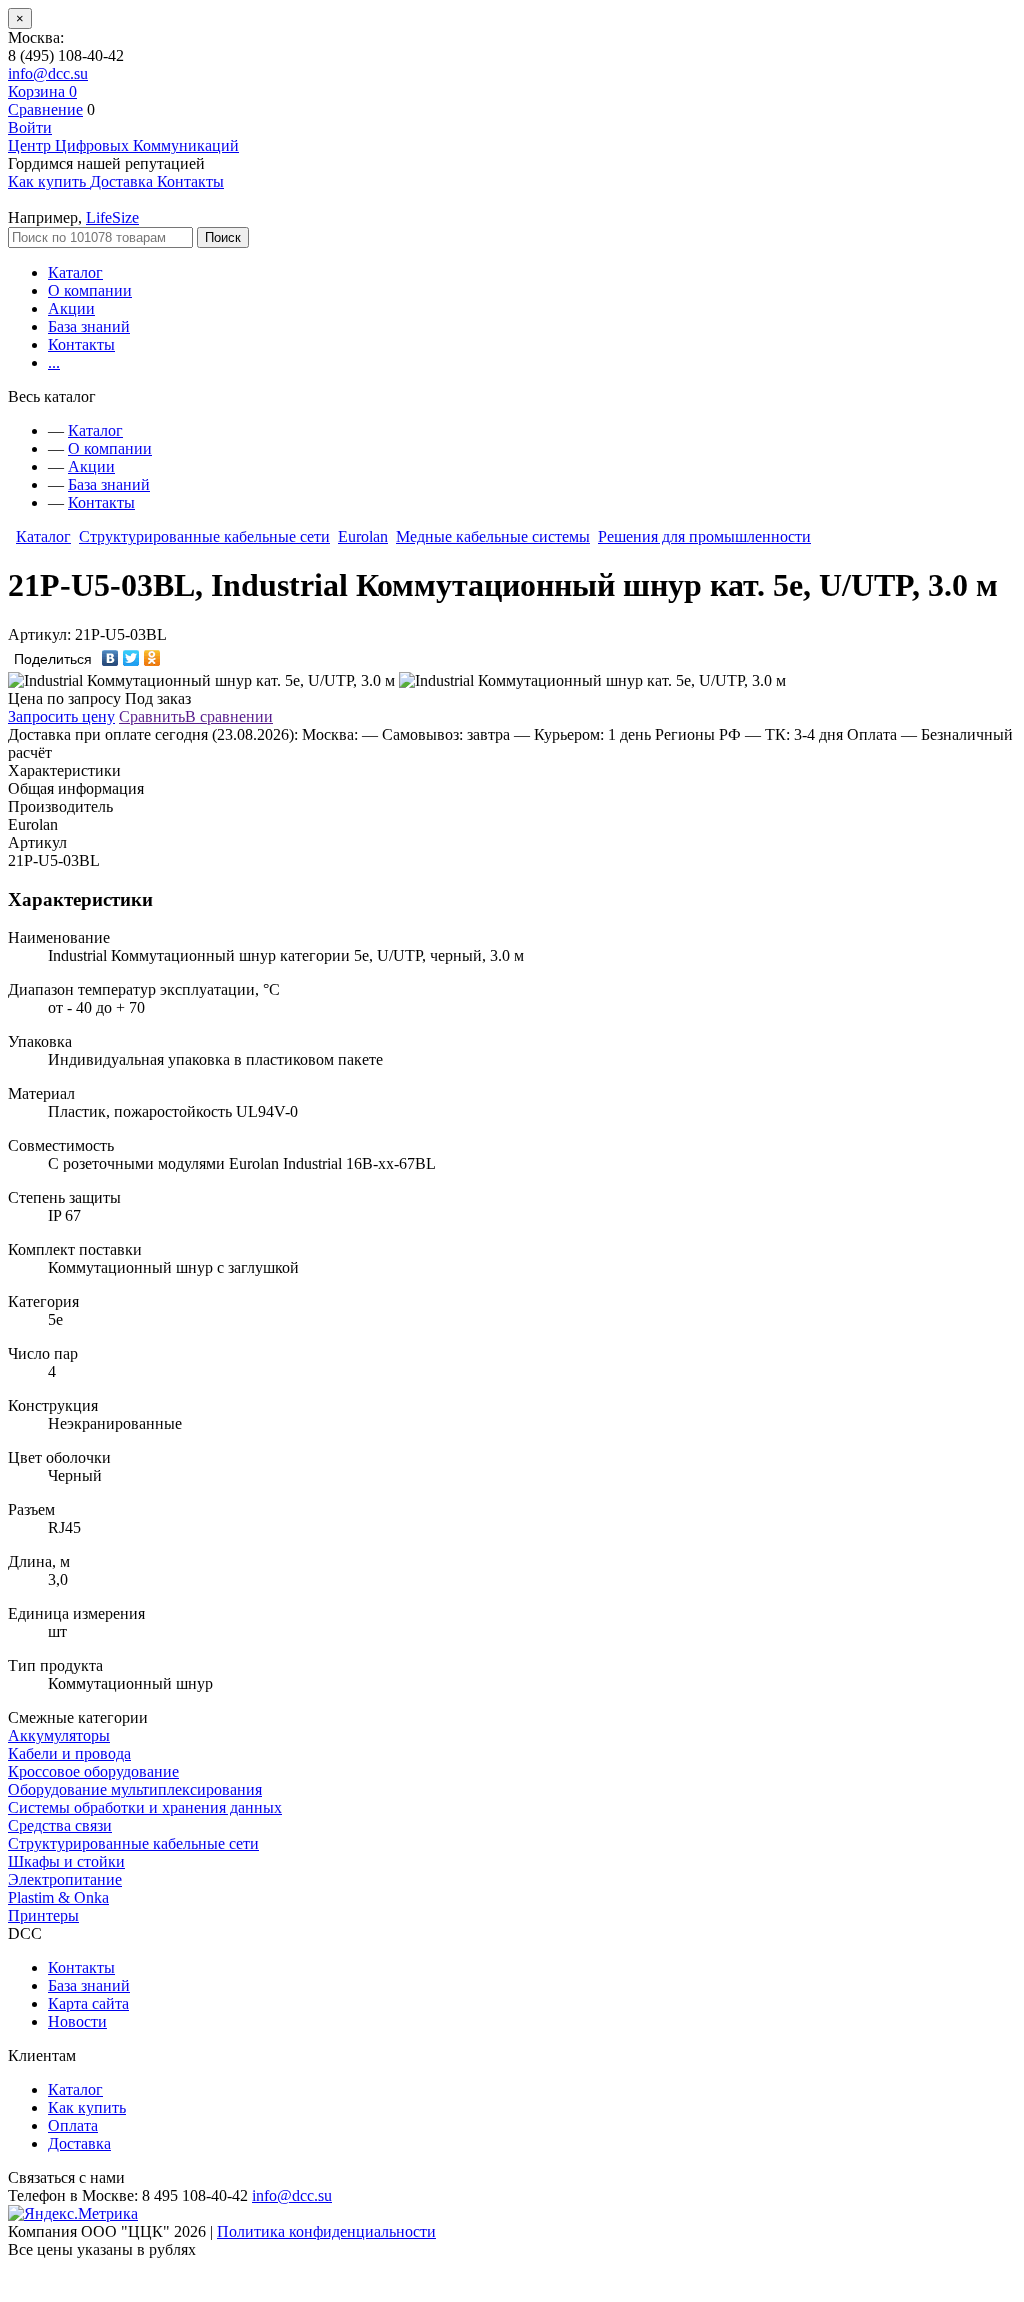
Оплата (73, 2125)
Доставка (79, 2143)
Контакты (81, 344)
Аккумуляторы (59, 1735)
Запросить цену (61, 716)
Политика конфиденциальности (326, 2231)
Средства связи (60, 1825)
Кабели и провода (69, 1753)
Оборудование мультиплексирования (135, 1789)
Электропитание (65, 1879)
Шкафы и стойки (66, 1861)
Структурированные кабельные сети (204, 536)
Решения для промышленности (704, 536)
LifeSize (112, 217)
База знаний (89, 326)
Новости (77, 2021)
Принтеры (43, 1915)
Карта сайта (88, 2003)
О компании (90, 290)
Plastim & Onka (58, 1897)
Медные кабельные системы (493, 536)
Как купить (87, 2107)
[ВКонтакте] (110, 658)
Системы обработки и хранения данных (145, 1807)
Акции (71, 308)
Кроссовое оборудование (93, 1771)
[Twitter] (131, 658)
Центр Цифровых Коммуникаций (123, 145)
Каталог (75, 272)
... (54, 362)
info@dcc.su (48, 73)
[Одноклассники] (152, 658)
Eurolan (363, 536)
